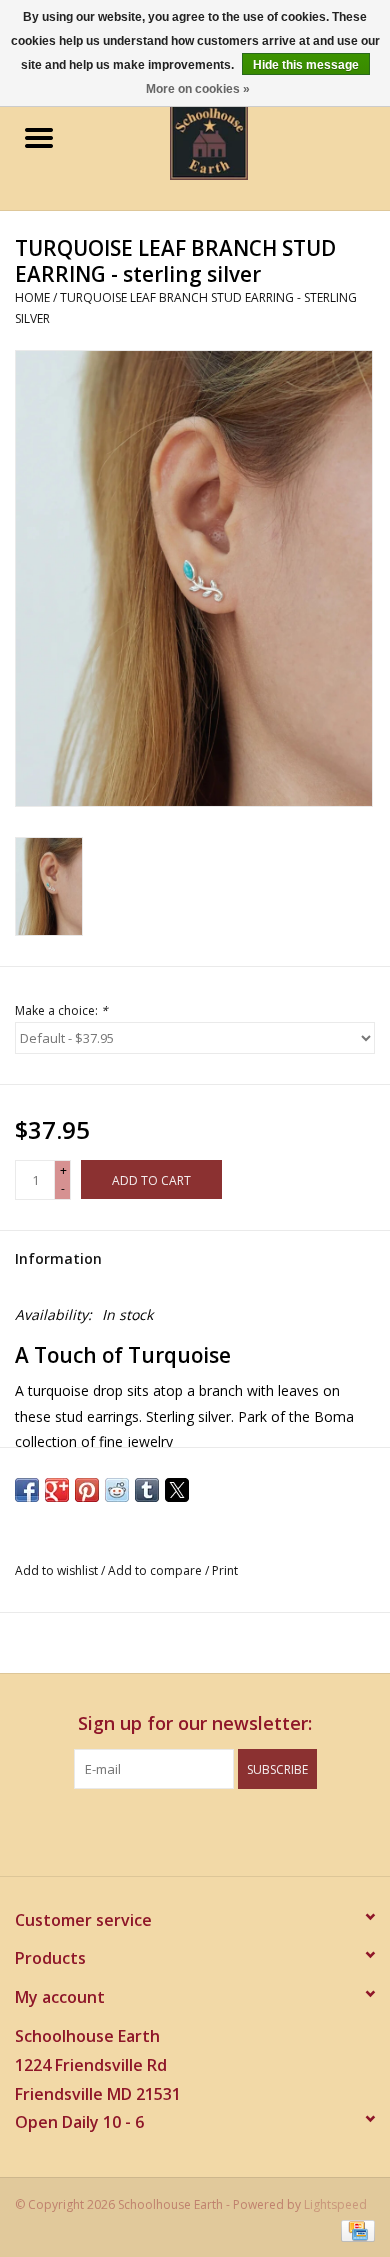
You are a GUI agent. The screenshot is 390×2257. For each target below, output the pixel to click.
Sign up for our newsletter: (195, 1723)
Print (225, 1570)
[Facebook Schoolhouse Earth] (141, 1830)
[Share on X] (177, 1490)
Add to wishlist (58, 1570)
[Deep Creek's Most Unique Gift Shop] (239, 139)
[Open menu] (39, 137)
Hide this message (306, 65)
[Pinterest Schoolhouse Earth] (213, 1830)
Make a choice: (61, 1010)
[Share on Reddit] (117, 1490)
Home (32, 297)
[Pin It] (87, 1490)
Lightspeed (335, 2204)
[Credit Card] (354, 2229)
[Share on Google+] (57, 1490)
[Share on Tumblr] (147, 1490)
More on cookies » (198, 89)
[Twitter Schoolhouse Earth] (177, 1830)
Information (58, 1258)
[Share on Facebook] (27, 1490)
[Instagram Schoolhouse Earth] (249, 1830)
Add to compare (156, 1570)
